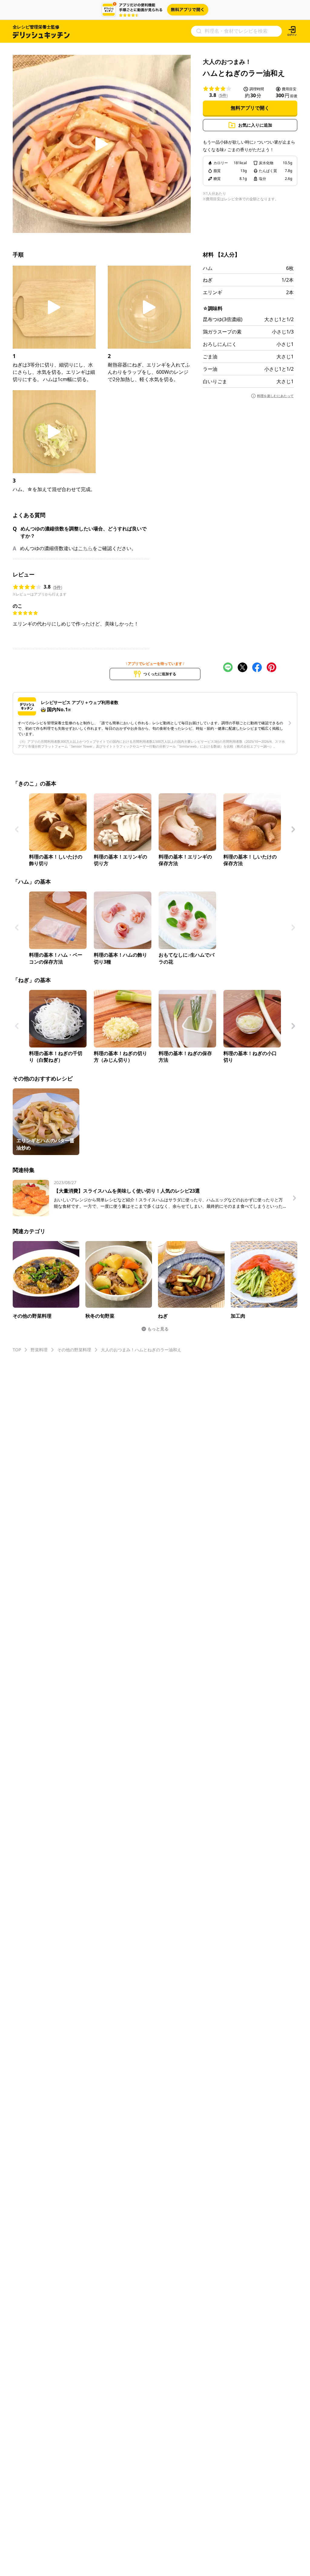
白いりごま (215, 381)
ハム (208, 268)
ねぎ (208, 280)
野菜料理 (39, 1350)
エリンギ (213, 292)
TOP (17, 1350)
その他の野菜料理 (74, 1350)
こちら (85, 548)
